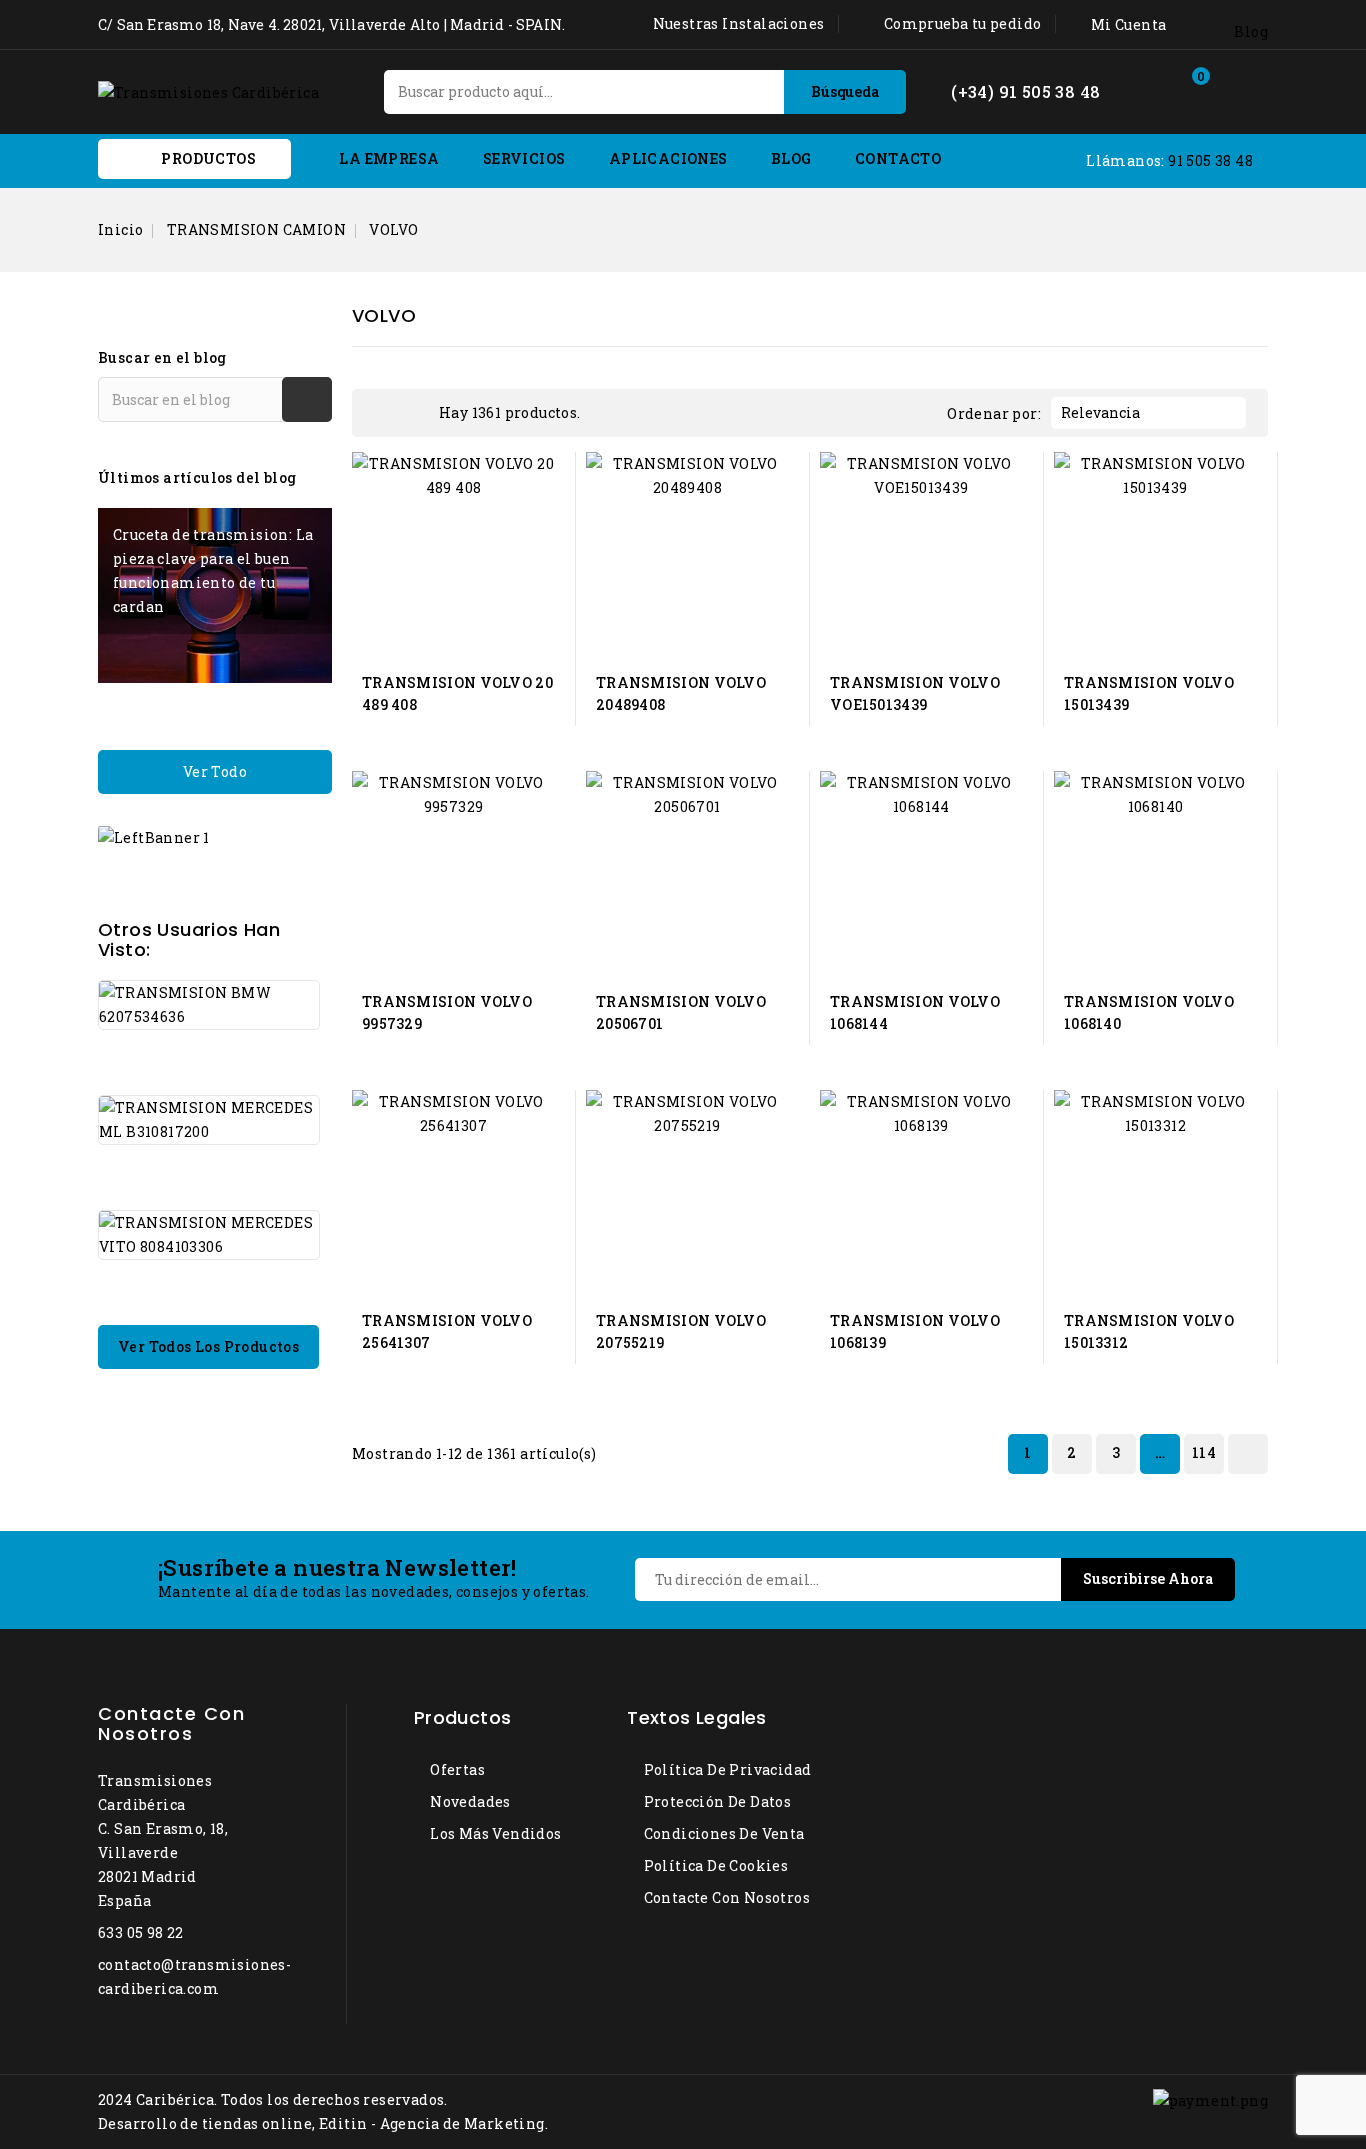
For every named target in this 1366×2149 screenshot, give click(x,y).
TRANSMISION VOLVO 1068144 (915, 1012)
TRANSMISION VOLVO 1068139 (915, 1331)
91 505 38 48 (1210, 160)
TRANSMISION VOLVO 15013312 (1149, 1331)
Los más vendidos (494, 1833)
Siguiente (1246, 1454)
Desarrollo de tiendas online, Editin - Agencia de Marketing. (323, 2123)
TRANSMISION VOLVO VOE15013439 (915, 693)
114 (1204, 1452)
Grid (384, 413)
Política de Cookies (714, 1865)
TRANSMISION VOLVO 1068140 (1149, 1012)
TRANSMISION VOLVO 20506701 (681, 1012)
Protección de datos (715, 1801)
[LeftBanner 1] (154, 836)
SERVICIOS (524, 158)
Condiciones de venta (722, 1833)
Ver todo (215, 771)
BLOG (791, 158)
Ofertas (456, 1769)
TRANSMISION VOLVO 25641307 (447, 1331)
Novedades (469, 1801)
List (414, 413)
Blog (1251, 31)
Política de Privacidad (725, 1769)
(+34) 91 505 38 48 (1025, 91)
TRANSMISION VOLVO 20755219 (681, 1331)
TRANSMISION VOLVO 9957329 (447, 1012)
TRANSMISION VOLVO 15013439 (1149, 693)
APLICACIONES (668, 158)
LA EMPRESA (389, 158)
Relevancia (1146, 413)
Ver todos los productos (208, 1346)
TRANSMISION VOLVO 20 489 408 (457, 693)
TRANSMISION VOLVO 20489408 (681, 693)
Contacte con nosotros (171, 1723)
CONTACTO (898, 158)
